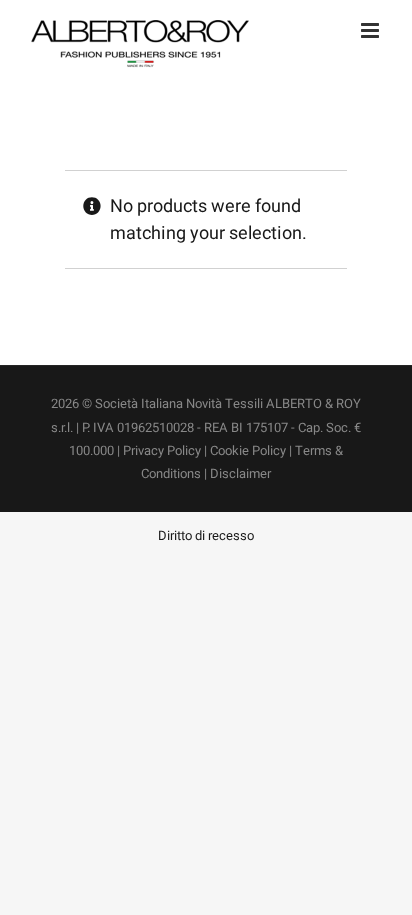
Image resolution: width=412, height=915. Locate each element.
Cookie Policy (248, 450)
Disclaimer (240, 473)
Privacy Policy (162, 450)
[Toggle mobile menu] (371, 30)
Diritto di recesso (206, 535)
